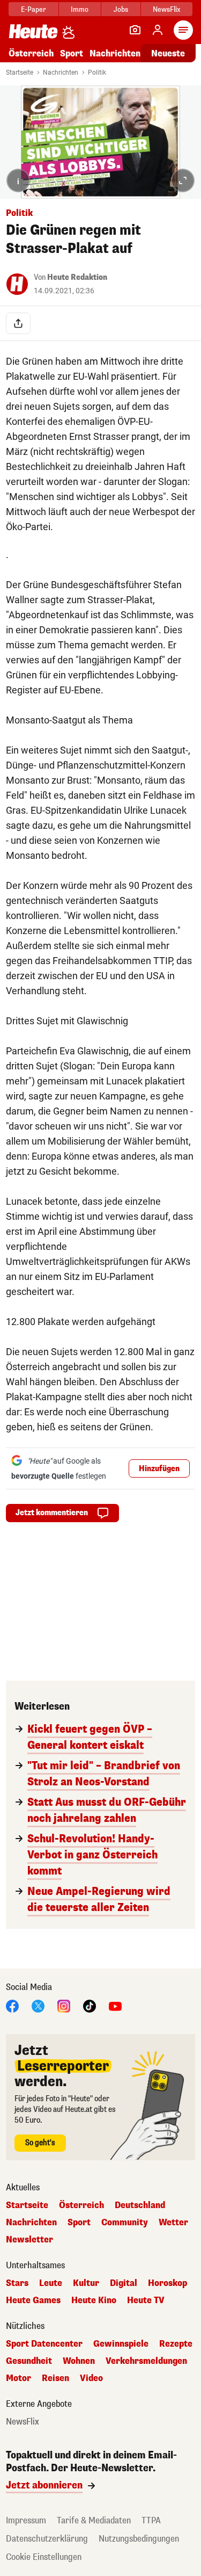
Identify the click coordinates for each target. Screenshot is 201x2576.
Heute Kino (94, 2300)
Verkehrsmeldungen (146, 2361)
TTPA (151, 2520)
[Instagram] (64, 2005)
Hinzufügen (159, 1469)
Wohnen (79, 2361)
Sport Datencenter (44, 2344)
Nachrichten (61, 73)
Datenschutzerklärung (47, 2539)
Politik (97, 73)
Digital (124, 2283)
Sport (72, 53)
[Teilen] (18, 323)
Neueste (168, 53)
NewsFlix (166, 9)
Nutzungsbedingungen (139, 2539)
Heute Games (33, 2300)
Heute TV (146, 2300)
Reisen (55, 2378)
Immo (80, 9)
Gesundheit (29, 2361)
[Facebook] (12, 2005)
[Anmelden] (158, 30)
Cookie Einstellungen (44, 2557)
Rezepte (176, 2344)
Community (125, 2223)
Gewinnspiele (121, 2344)
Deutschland (140, 2205)
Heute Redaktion (77, 277)
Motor (18, 2378)
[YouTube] (115, 2005)
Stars (17, 2283)
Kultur (86, 2283)
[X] (38, 2005)
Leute (51, 2283)
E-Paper (33, 9)
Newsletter (29, 2240)
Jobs (121, 9)
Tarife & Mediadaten (94, 2520)
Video (91, 2378)
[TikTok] (90, 2005)
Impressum (26, 2520)
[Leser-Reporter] (135, 30)
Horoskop (167, 2283)
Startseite (20, 73)
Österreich (31, 53)
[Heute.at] (33, 31)
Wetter (173, 2223)
